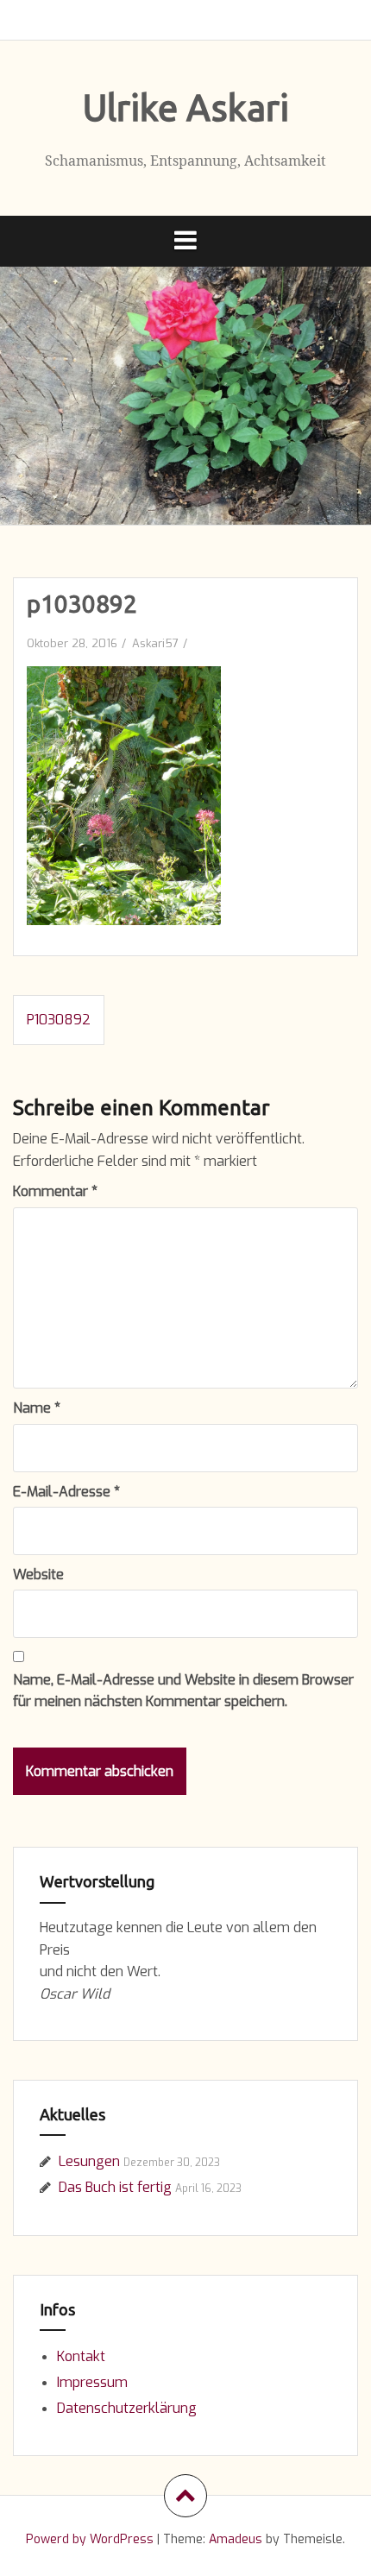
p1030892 (59, 1020)
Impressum (92, 2382)
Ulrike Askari (186, 107)
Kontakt (81, 2356)
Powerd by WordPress (90, 2539)
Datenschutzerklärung (127, 2408)
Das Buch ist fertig (115, 2187)
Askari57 (155, 643)
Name (37, 1408)
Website (38, 1575)
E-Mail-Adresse (66, 1492)
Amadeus (236, 2539)
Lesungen (89, 2161)
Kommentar (55, 1191)
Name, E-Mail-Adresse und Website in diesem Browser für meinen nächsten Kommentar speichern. (183, 1691)
